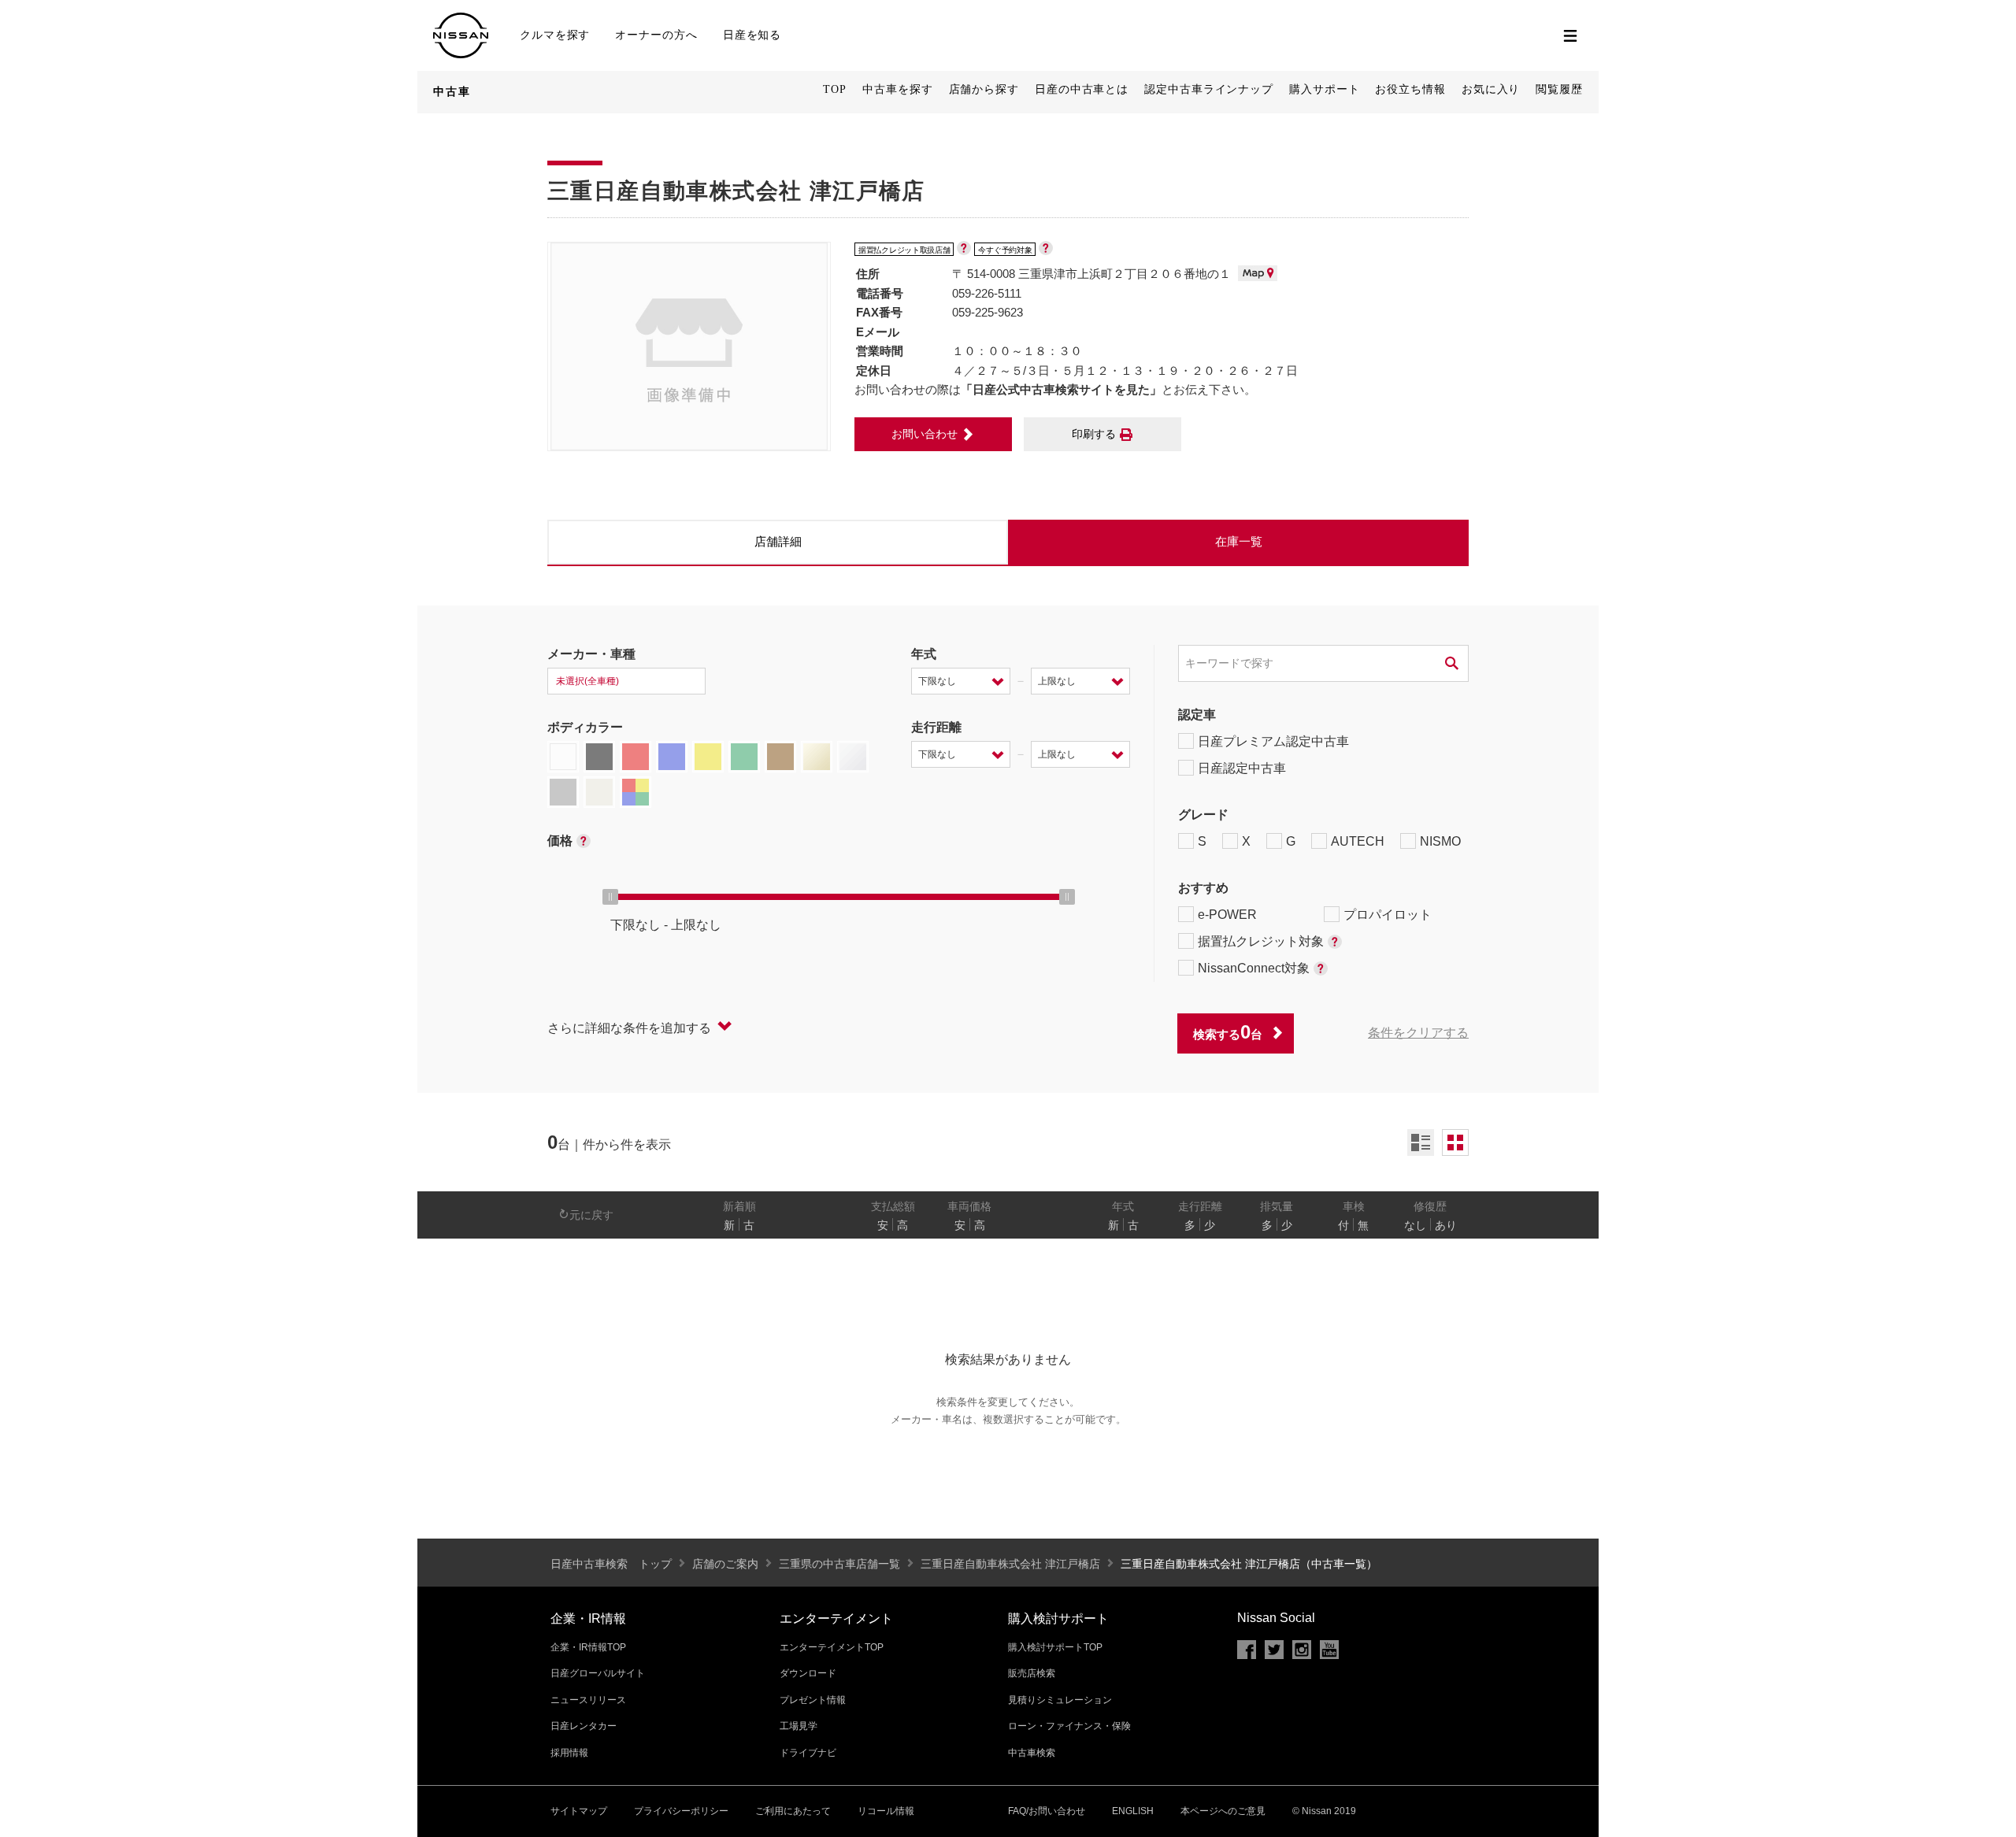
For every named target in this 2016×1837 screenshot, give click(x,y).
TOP (835, 89)
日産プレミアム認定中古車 (1273, 741)
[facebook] (1247, 1650)
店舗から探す (984, 89)
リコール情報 (886, 1811)
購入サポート (1324, 89)
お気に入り (1491, 89)
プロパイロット (1388, 915)
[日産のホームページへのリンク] (461, 22)
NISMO (1440, 841)
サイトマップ (579, 1811)
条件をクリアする (1418, 1033)
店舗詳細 (778, 541)
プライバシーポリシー (681, 1811)
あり (1446, 1225)
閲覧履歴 (1559, 89)
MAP (1258, 273)
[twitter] (1274, 1650)
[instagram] (1302, 1650)
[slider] (610, 897)
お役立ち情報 (1410, 89)
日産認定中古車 (1242, 768)
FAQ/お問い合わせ (1047, 1811)
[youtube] (1329, 1650)
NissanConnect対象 (1254, 968)
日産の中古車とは (1082, 89)
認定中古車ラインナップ (1209, 89)
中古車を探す (897, 89)
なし (1415, 1225)
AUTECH (1358, 841)
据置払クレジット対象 (1261, 941)
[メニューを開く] (1570, 35)
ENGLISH (1133, 1811)
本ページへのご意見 (1223, 1811)
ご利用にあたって (793, 1811)
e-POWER (1227, 915)
